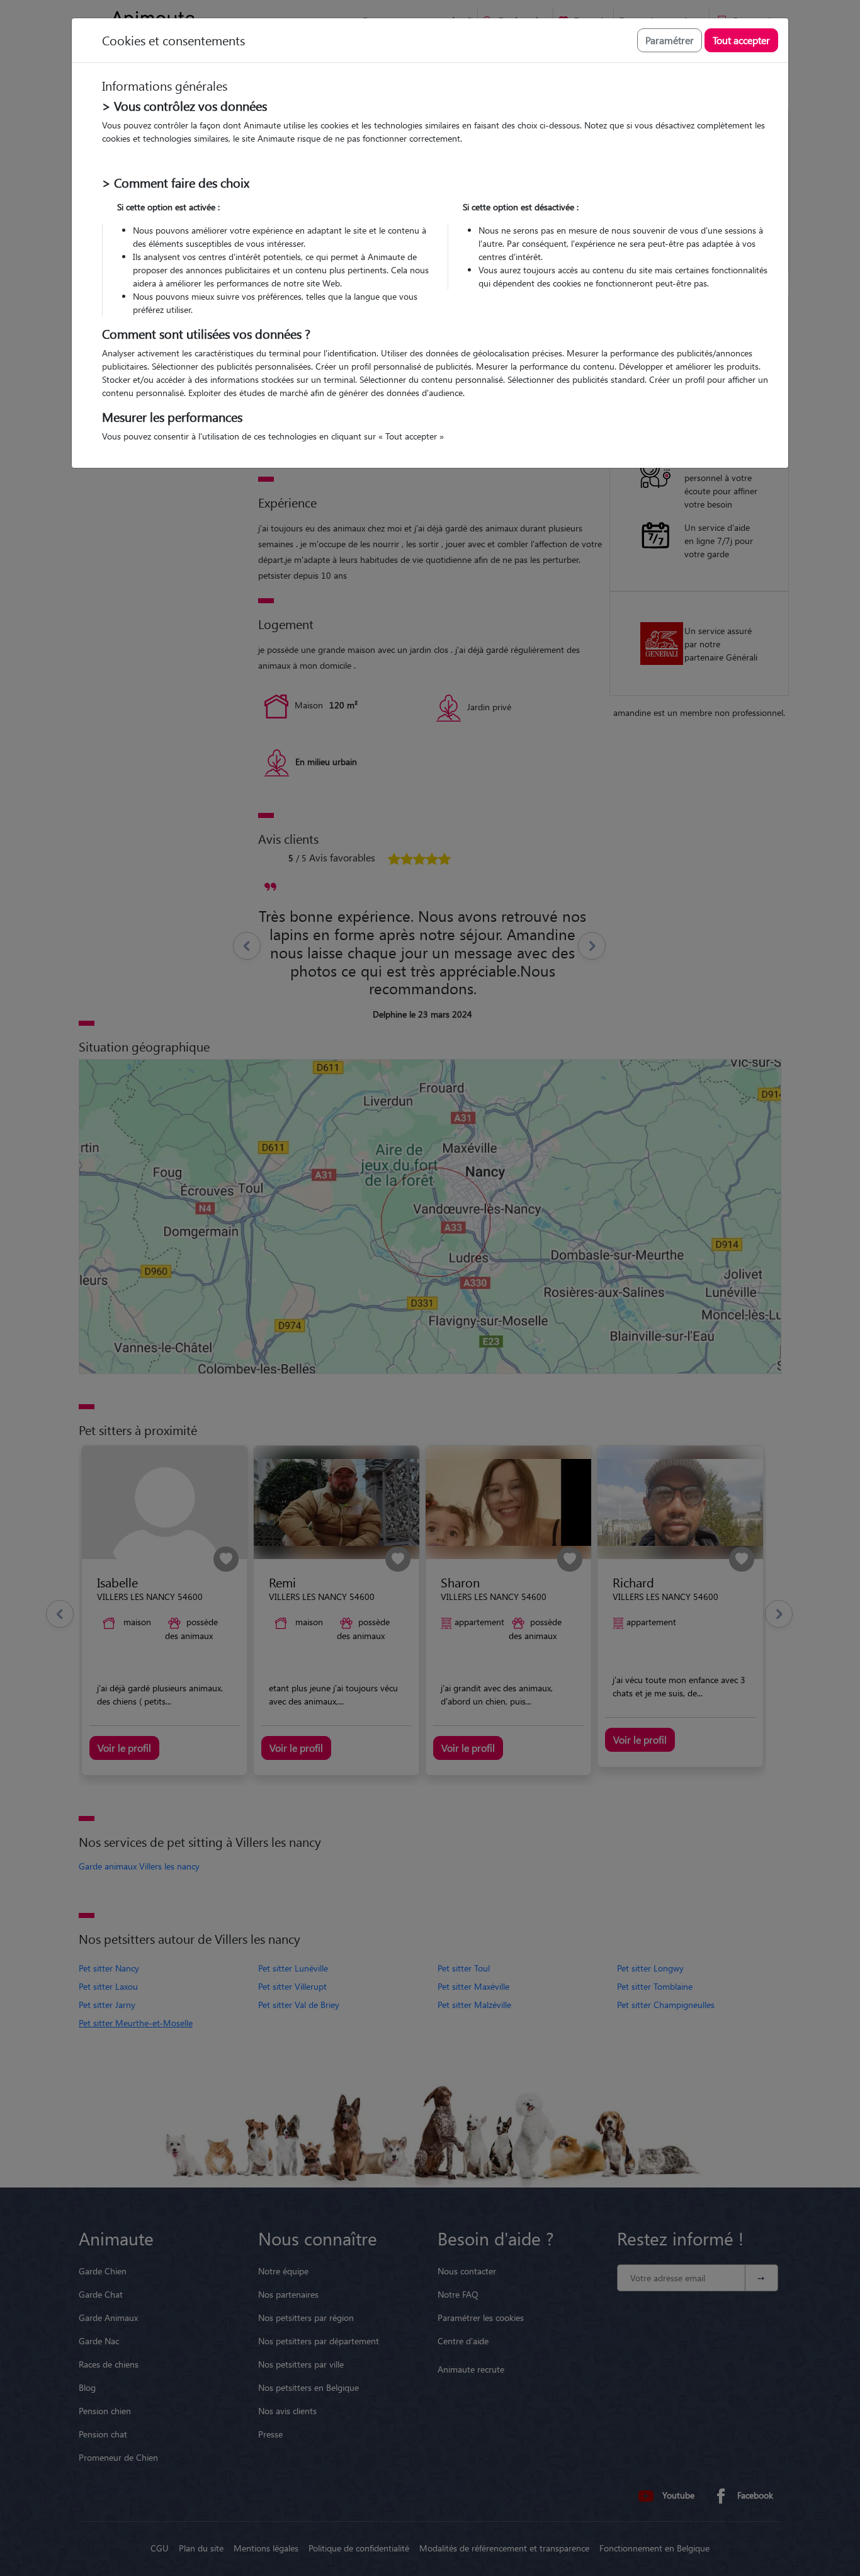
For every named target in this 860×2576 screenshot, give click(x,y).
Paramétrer (670, 40)
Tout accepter (741, 40)
